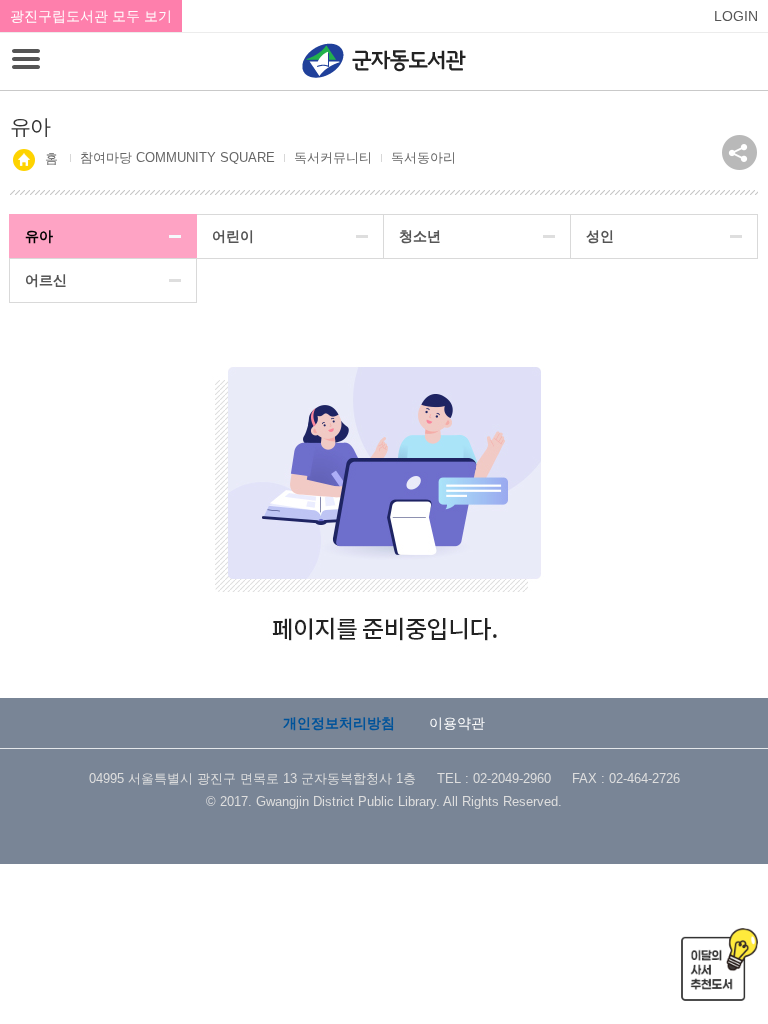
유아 (39, 236)
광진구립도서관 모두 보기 (91, 16)
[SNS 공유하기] (739, 152)
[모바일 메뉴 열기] (26, 61)
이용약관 (457, 723)
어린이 (233, 236)
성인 (600, 236)
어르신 (46, 280)
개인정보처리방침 (339, 723)
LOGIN (736, 16)
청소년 (420, 236)
